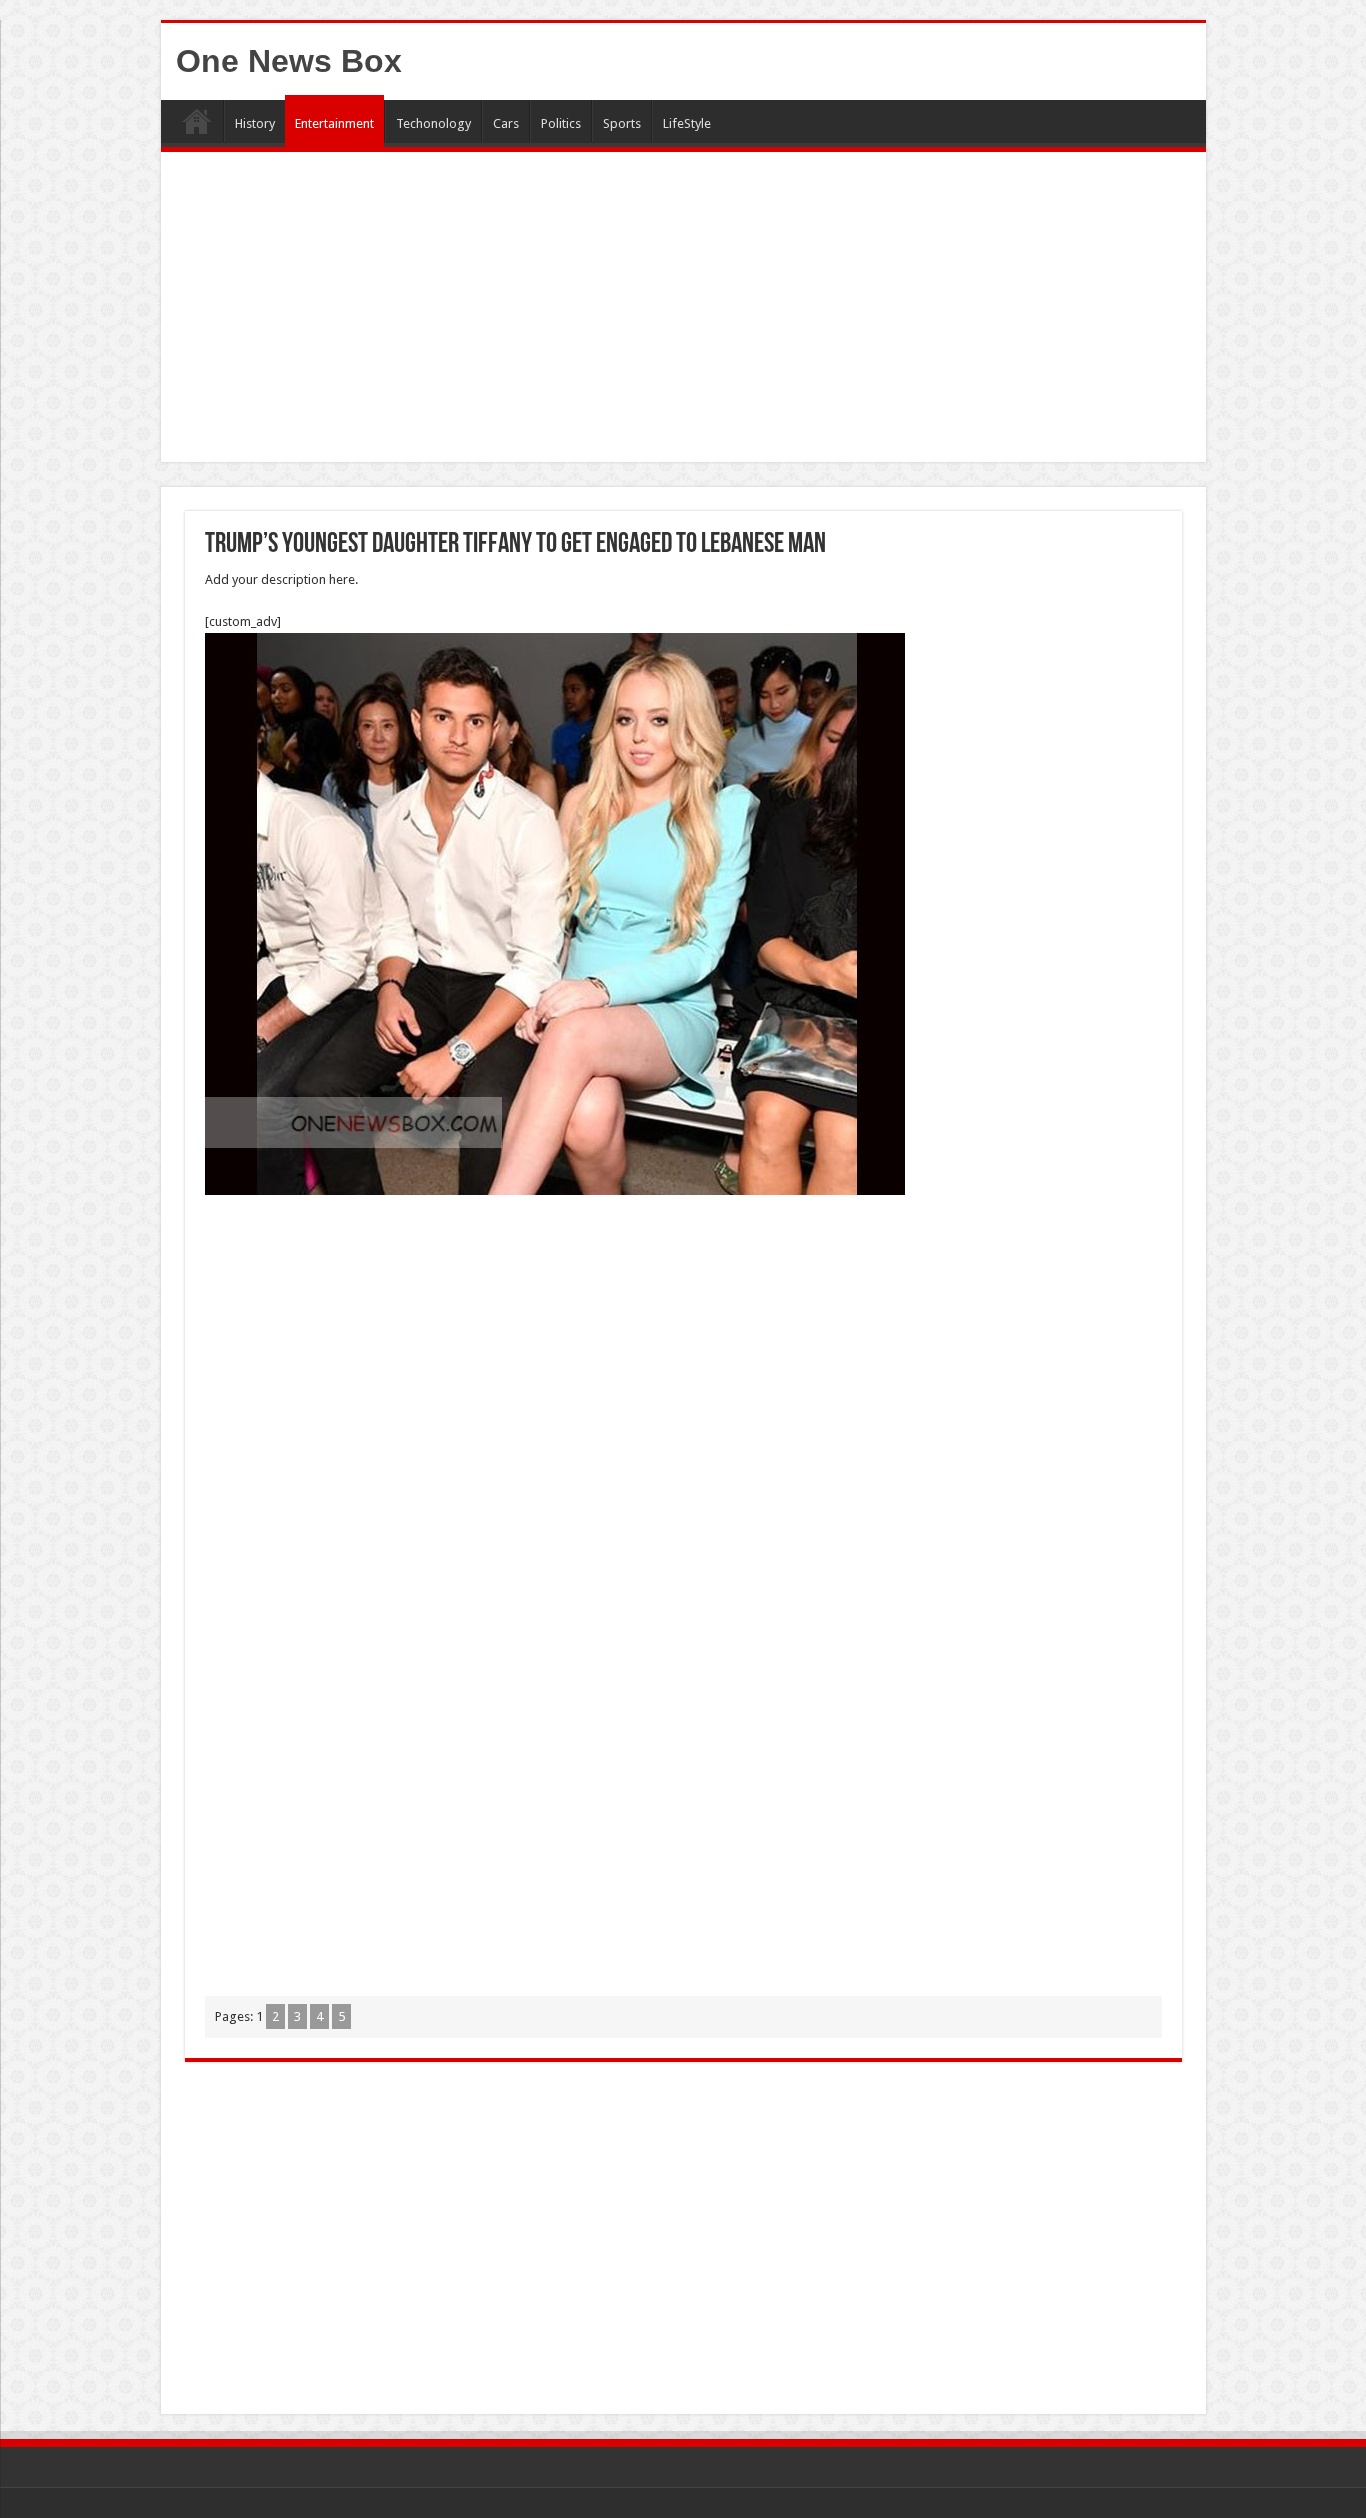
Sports (622, 123)
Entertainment (334, 123)
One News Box (289, 61)
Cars (506, 123)
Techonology (433, 123)
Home (197, 121)
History (255, 123)
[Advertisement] (683, 312)
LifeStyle (687, 123)
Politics (561, 123)
